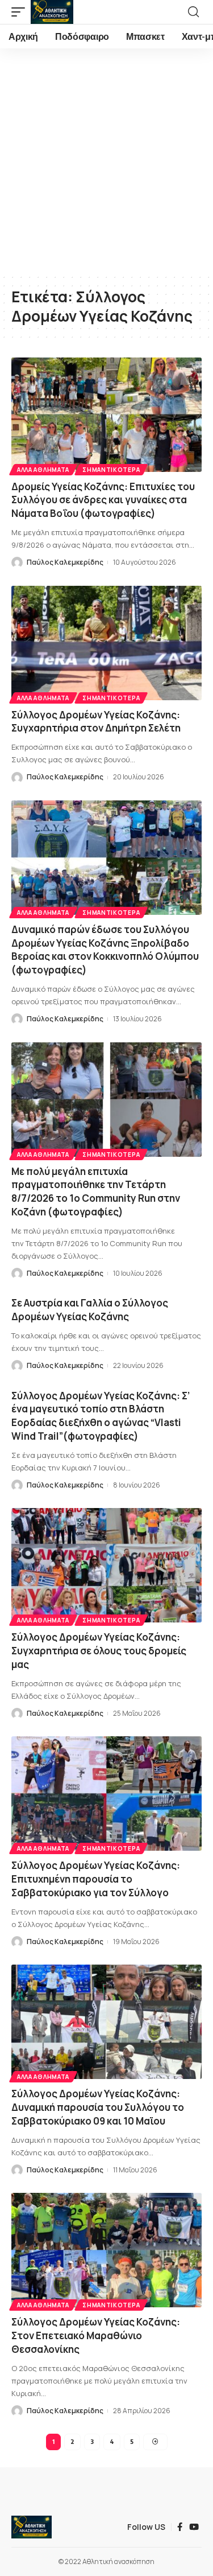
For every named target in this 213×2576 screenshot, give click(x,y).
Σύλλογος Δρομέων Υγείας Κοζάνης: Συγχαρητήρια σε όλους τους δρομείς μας (99, 1651)
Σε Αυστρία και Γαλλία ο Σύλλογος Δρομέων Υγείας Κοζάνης (90, 1310)
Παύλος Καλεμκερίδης (65, 562)
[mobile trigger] (21, 12)
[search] (193, 12)
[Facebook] (180, 2527)
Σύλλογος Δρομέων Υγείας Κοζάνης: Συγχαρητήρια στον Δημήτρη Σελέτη (96, 722)
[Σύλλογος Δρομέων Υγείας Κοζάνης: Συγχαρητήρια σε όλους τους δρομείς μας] (106, 1565)
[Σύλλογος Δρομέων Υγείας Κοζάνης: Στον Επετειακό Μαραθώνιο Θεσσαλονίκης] (106, 2250)
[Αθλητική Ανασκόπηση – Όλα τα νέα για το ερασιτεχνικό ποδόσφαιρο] (32, 2527)
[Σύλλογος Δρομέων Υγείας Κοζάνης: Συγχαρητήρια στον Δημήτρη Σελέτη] (106, 643)
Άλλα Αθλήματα (43, 470)
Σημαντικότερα (111, 470)
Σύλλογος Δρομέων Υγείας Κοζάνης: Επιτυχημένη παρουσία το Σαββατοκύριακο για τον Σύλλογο (96, 1879)
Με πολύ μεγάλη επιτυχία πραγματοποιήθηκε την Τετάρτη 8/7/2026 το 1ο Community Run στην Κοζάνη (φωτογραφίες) (96, 1192)
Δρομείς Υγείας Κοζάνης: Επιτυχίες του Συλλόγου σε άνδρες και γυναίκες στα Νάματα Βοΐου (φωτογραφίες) (103, 500)
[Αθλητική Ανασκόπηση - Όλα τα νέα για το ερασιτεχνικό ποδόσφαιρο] (52, 12)
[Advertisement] (106, 161)
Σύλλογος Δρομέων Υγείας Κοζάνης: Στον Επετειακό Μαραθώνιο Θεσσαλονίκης (96, 2335)
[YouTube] (194, 2527)
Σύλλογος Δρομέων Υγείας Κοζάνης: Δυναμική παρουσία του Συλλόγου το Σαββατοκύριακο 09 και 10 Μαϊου (98, 2107)
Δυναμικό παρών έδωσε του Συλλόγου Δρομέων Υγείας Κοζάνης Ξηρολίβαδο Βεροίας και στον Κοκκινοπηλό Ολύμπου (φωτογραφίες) (105, 950)
